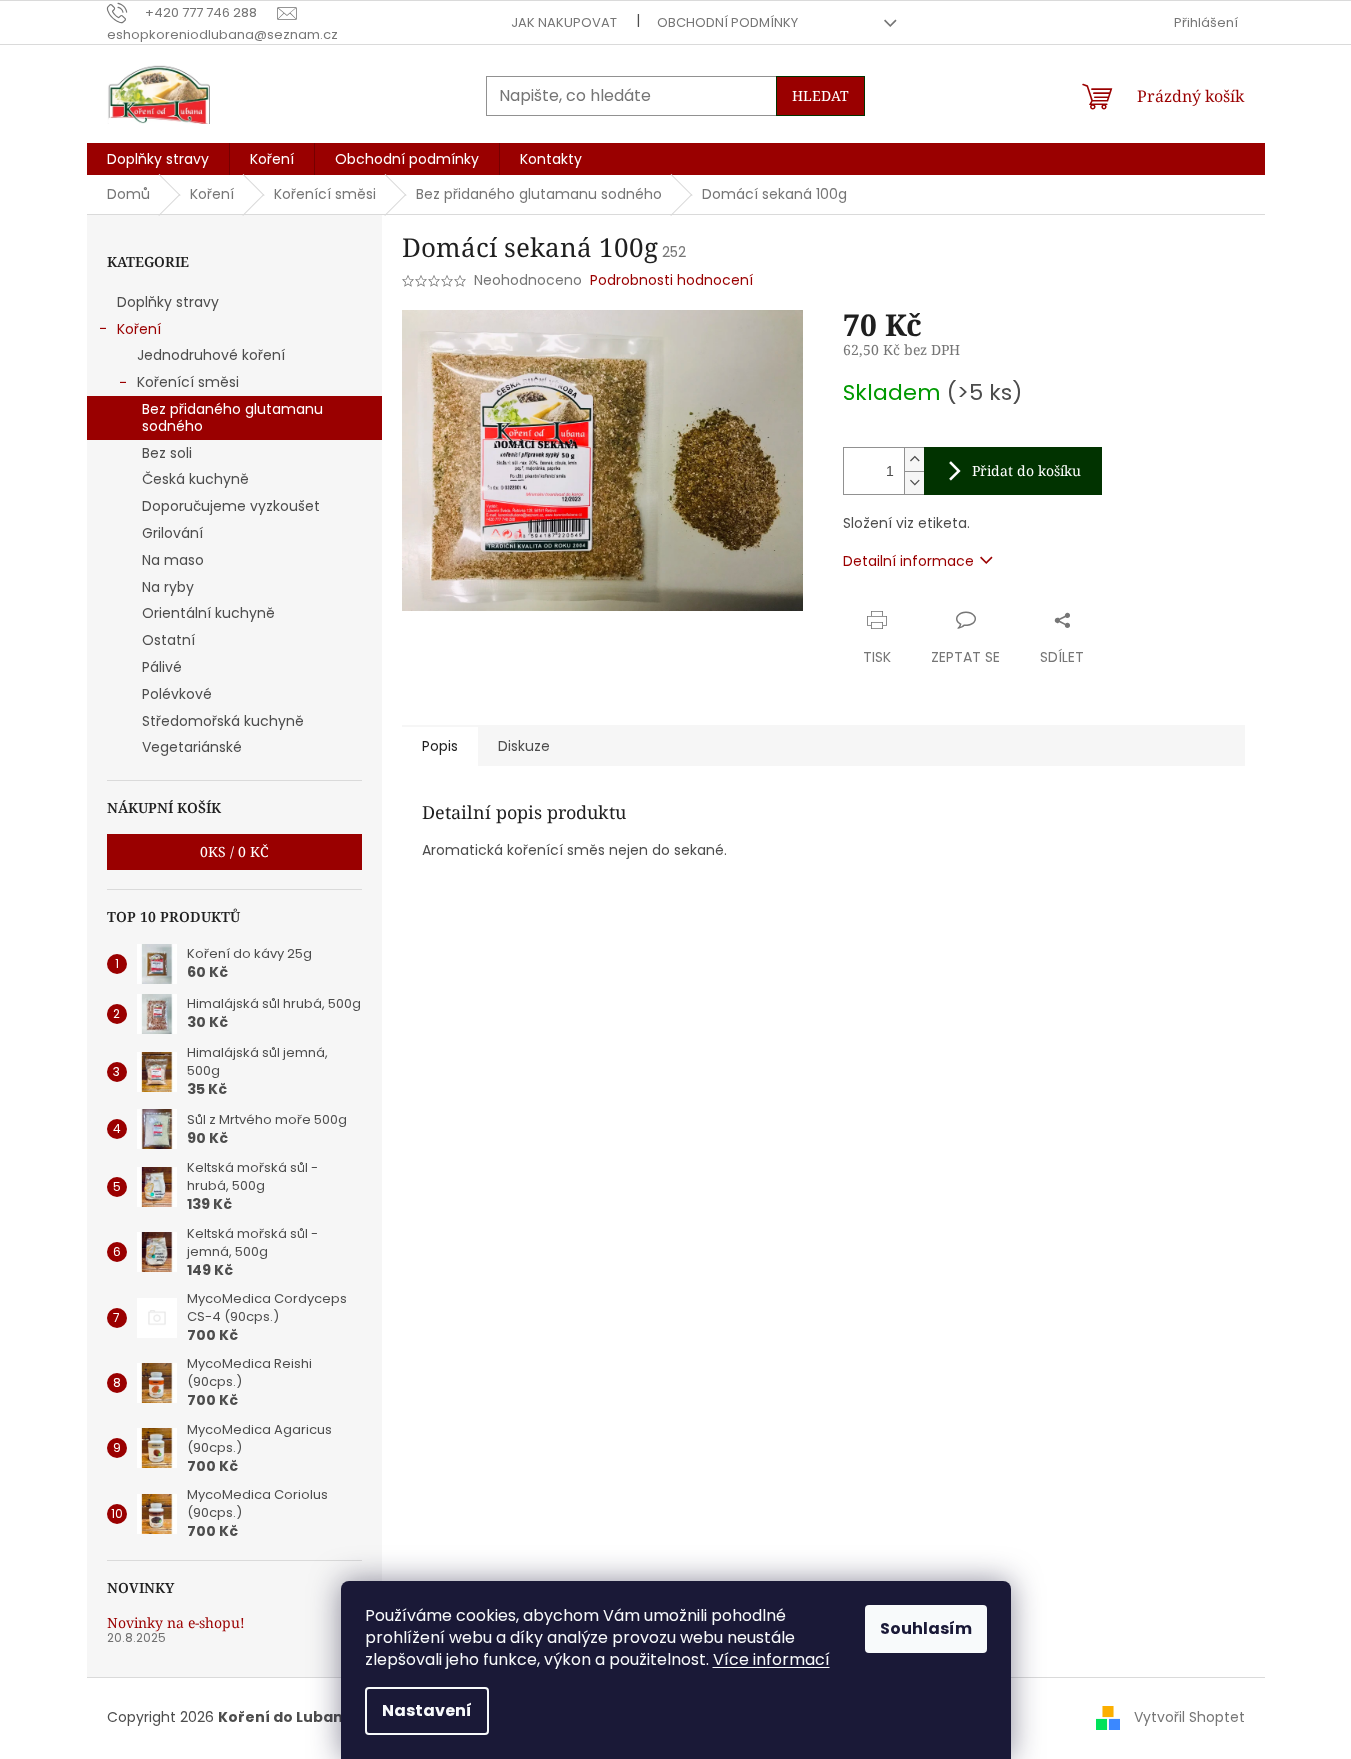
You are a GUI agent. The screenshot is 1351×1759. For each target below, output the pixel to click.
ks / (234, 851)
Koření (139, 329)
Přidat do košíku (1026, 470)
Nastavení (427, 1710)
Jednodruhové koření (211, 355)
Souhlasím (926, 1628)
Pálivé (162, 667)
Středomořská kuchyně (223, 721)
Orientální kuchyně (208, 613)
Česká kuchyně (195, 479)
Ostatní (168, 640)
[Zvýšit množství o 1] (914, 459)
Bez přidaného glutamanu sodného (232, 417)
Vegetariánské (192, 747)
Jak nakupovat (564, 22)
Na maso (173, 560)
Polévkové (177, 694)
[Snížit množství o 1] (914, 482)
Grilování (172, 533)
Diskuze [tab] (524, 746)
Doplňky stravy (168, 302)
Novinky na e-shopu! (176, 1622)
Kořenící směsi (188, 382)
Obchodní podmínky (727, 22)
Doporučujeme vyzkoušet (231, 506)
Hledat (820, 95)
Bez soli (167, 453)
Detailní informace (908, 561)
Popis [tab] (440, 746)
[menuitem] (158, 159)
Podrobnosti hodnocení (671, 280)
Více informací (771, 1659)
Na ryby (168, 587)
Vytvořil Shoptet (1189, 1717)
